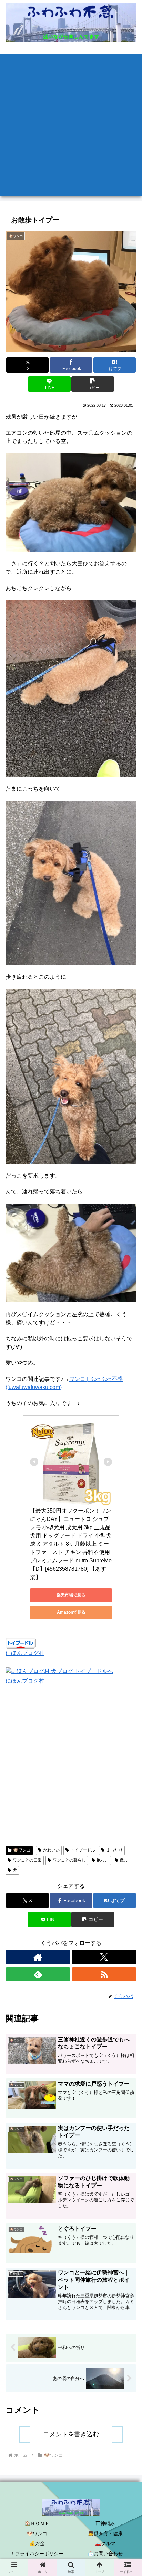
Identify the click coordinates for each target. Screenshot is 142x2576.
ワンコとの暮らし (69, 1860)
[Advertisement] (71, 125)
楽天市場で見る (71, 1595)
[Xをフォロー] (104, 1957)
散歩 (124, 1860)
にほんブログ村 (25, 1653)
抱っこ (103, 1860)
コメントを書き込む (71, 2434)
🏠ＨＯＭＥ (37, 2523)
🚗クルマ (105, 2543)
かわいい (51, 1850)
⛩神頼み (105, 2523)
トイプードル (83, 1850)
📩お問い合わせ (105, 2554)
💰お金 (37, 2543)
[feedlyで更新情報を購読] (38, 1974)
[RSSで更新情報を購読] (104, 1974)
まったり (114, 1850)
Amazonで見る (71, 1612)
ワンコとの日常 (27, 1860)
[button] (93, 384)
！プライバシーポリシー (37, 2554)
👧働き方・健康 (105, 2533)
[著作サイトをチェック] (38, 1957)
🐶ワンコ (22, 1850)
